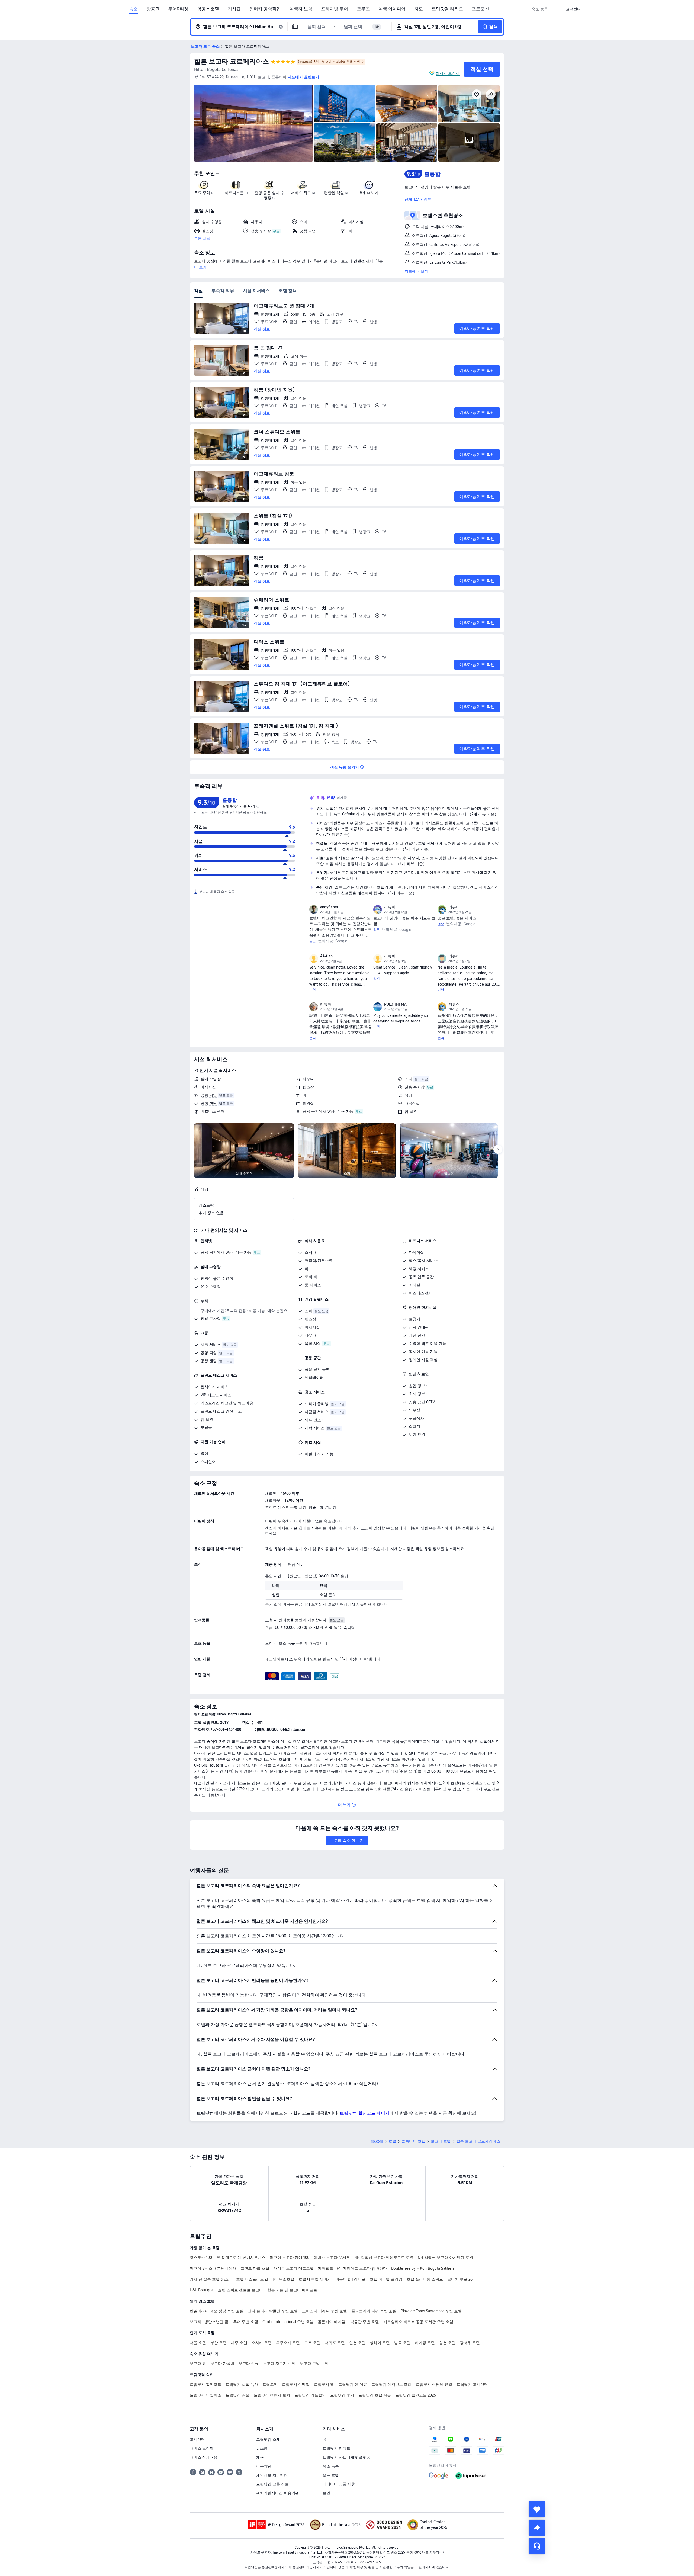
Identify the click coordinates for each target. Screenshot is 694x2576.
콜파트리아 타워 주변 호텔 (374, 2311)
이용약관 (264, 2466)
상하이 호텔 (380, 2343)
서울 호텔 (198, 2343)
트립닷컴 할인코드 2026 (416, 2395)
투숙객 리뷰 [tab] (223, 291)
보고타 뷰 (198, 2363)
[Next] (498, 1149)
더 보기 (200, 267)
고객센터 (197, 2439)
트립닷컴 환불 (237, 2395)
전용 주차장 (415, 1087)
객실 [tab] (198, 291)
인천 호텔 (357, 2343)
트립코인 (270, 2384)
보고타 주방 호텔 (314, 2363)
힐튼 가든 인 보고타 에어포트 (292, 2290)
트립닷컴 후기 (342, 2395)
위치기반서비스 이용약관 (278, 2493)
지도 (419, 9)
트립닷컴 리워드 (447, 9)
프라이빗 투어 (335, 9)
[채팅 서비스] (537, 2546)
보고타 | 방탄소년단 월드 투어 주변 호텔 (224, 2322)
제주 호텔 (239, 2343)
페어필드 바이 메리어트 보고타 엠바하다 (352, 2268)
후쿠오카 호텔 (288, 2343)
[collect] (537, 2509)
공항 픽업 (209, 1095)
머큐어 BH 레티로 (350, 2279)
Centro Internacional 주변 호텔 (288, 2322)
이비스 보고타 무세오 (332, 2257)
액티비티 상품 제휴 (339, 2484)
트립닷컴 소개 (268, 2439)
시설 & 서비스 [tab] (256, 291)
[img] (253, 123)
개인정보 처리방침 (272, 2475)
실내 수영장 (211, 1079)
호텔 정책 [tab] (288, 291)
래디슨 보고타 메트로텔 (294, 2268)
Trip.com (376, 2141)
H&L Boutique (202, 2290)
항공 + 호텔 (208, 9)
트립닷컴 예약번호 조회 (391, 2384)
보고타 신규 (249, 2363)
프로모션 (480, 9)
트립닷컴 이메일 (296, 2384)
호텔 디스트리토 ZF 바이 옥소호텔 (265, 2279)
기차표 (234, 9)
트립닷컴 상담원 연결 (434, 2384)
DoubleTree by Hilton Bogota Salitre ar (423, 2268)
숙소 (133, 9)
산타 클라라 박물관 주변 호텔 (273, 2311)
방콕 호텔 (402, 2343)
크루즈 (363, 9)
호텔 (392, 2141)
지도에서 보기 (416, 271)
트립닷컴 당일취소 (205, 2395)
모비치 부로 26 (460, 2279)
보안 (326, 2493)
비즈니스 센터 (213, 1111)
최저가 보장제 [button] (448, 73)
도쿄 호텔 (312, 2343)
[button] (557, 9)
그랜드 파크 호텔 (255, 2268)
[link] (540, 9)
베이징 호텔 (425, 2343)
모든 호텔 (331, 2475)
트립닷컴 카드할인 (310, 2395)
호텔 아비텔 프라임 (386, 2279)
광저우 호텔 (470, 2343)
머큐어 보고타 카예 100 (290, 2257)
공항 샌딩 (209, 1103)
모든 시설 (202, 239)
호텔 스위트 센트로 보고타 (240, 2290)
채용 (260, 2457)
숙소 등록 (331, 2466)
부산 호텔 (219, 2343)
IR (324, 2439)
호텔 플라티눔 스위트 (425, 2279)
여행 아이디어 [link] (392, 9)
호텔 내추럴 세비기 (315, 2279)
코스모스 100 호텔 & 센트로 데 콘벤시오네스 (228, 2257)
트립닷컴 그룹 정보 (272, 2484)
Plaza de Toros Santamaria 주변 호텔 (431, 2311)
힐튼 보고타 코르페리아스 (232, 61)
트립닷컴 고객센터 (472, 2384)
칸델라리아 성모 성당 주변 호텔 (217, 2311)
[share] (537, 2528)
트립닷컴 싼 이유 (353, 2384)
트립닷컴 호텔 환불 (375, 2395)
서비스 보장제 (202, 2448)
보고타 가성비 (222, 2363)
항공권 (153, 9)
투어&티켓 (178, 9)
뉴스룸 (262, 2448)
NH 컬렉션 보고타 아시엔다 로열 (445, 2257)
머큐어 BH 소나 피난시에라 (213, 2268)
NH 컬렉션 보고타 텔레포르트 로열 (384, 2257)
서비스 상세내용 (204, 2457)
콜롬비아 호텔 (413, 2141)
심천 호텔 (447, 2343)
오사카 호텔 (262, 2343)
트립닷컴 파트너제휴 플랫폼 (346, 2457)
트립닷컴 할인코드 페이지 (365, 2113)
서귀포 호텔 (335, 2343)
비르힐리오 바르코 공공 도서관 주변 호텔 (418, 2322)
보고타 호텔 (441, 2141)
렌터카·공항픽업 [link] (265, 9)
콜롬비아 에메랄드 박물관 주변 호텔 (348, 2322)
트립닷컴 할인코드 (205, 2384)
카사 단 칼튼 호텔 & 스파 (211, 2279)
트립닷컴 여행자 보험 (272, 2395)
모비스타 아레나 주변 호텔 (324, 2311)
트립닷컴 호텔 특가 (242, 2384)
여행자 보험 (301, 9)
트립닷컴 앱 (324, 2384)
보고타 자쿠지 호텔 (279, 2363)
